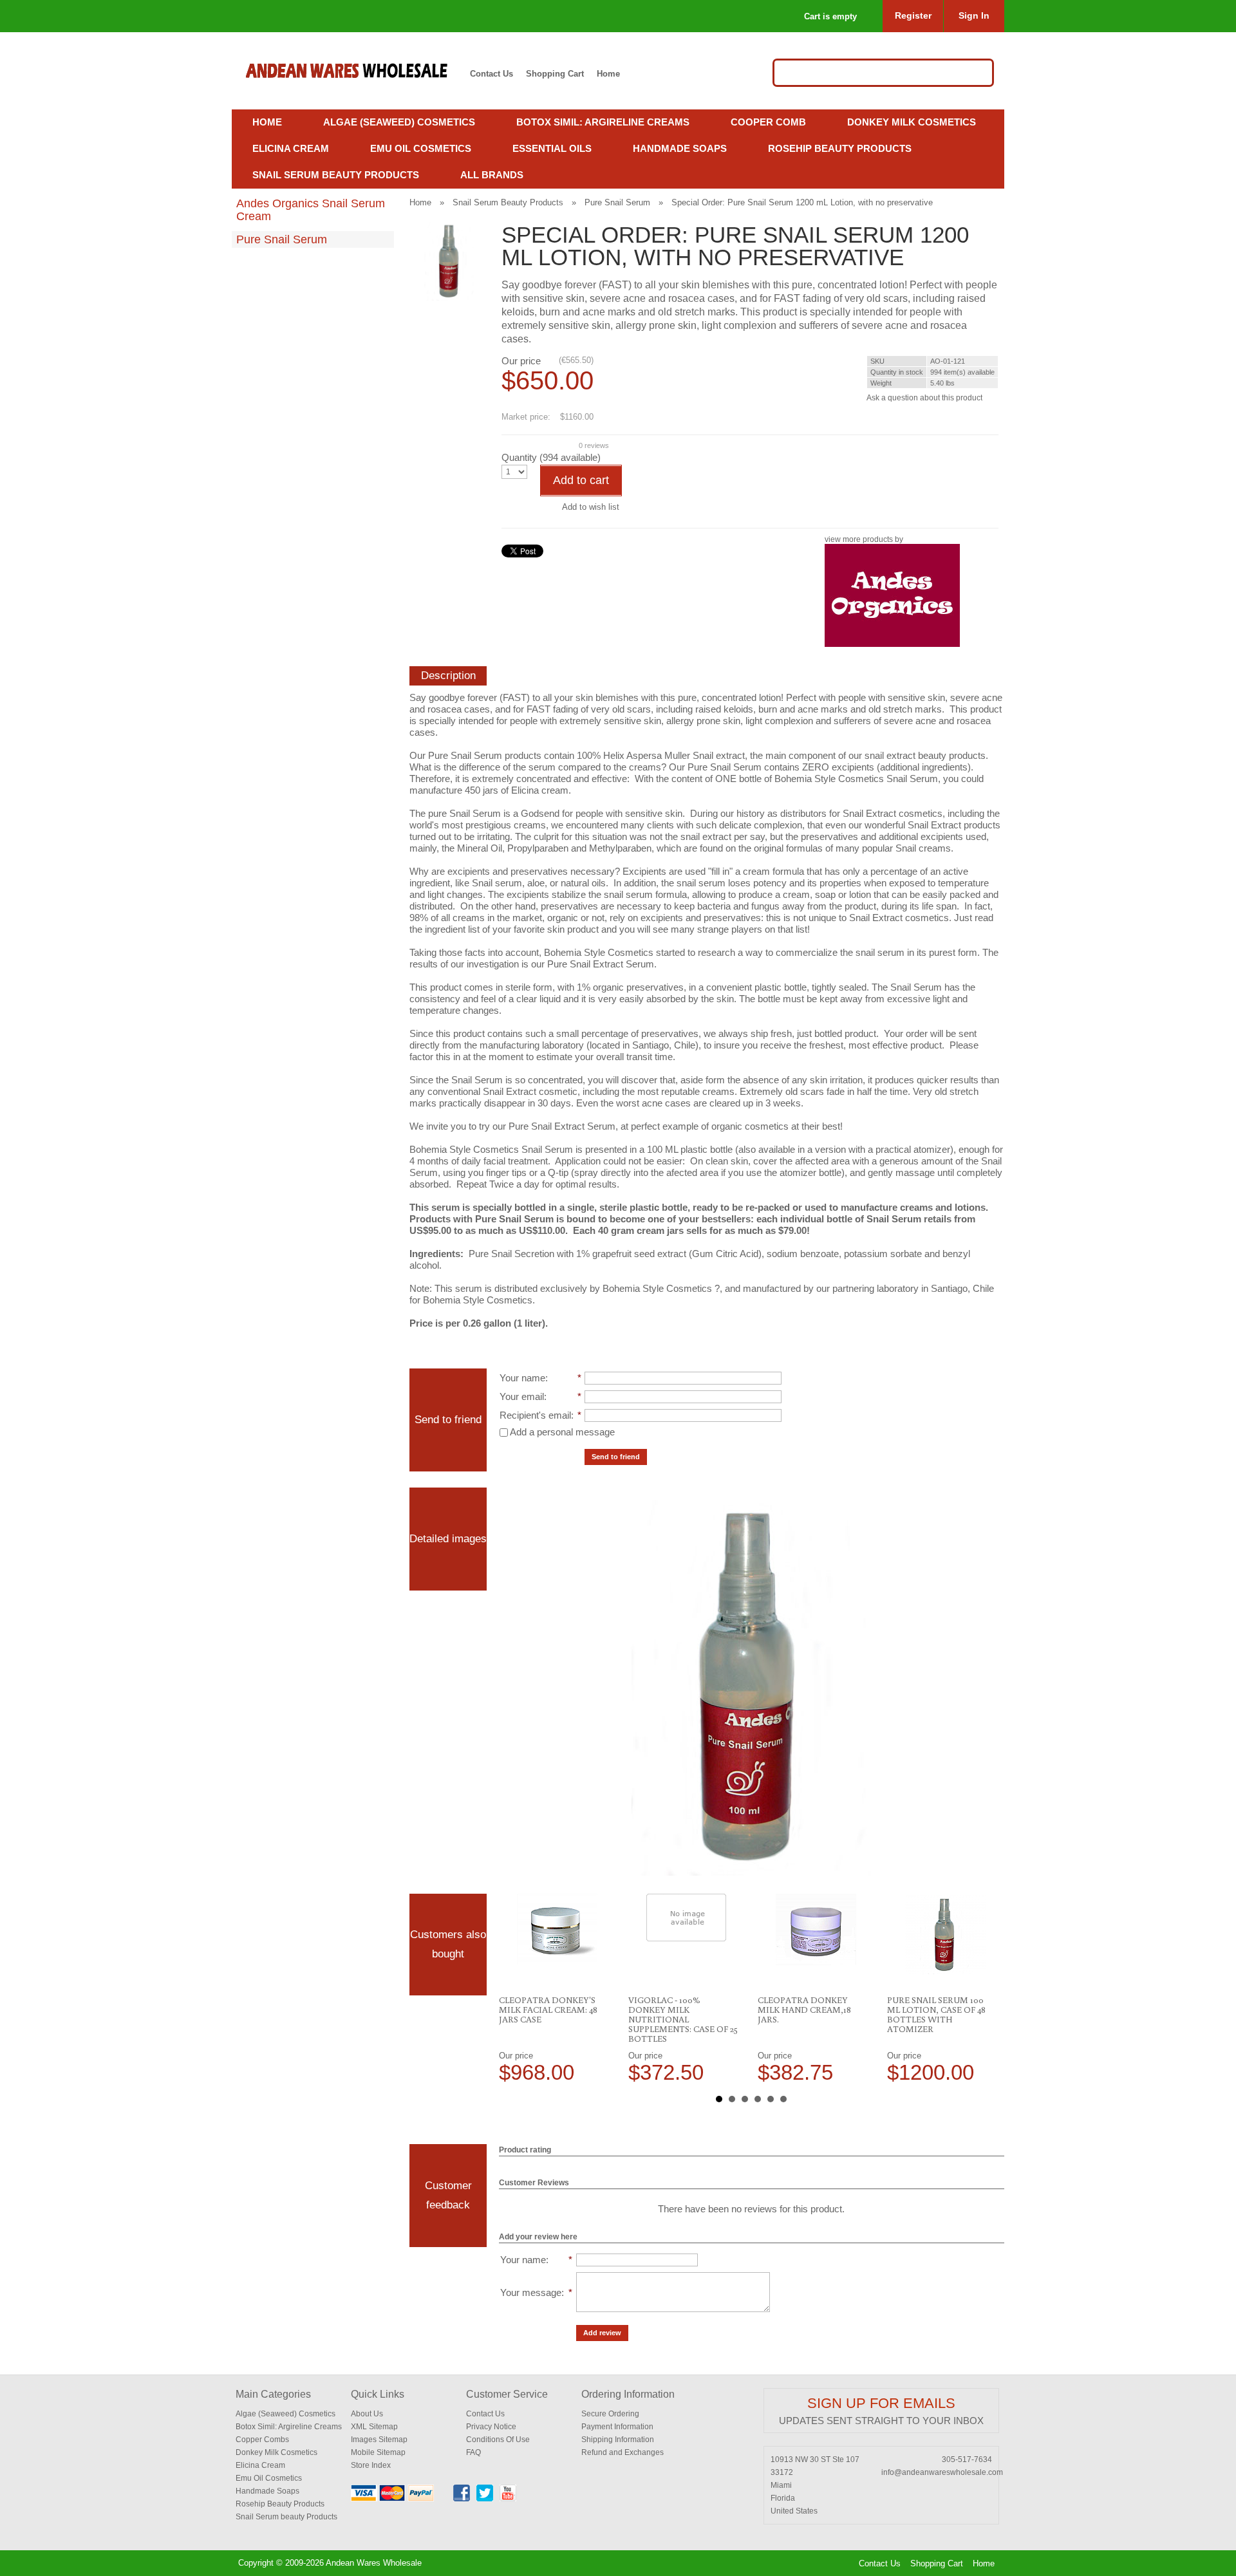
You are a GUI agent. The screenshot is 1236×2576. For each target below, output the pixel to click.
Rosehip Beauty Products (840, 148)
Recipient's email (535, 1415)
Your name (522, 1378)
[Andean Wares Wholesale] (353, 71)
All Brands (492, 175)
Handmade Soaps (680, 148)
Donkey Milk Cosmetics (912, 122)
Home (608, 74)
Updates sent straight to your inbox (881, 2421)
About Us (367, 2414)
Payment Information (617, 2427)
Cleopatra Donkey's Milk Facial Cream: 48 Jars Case (548, 2010)
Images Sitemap (379, 2440)
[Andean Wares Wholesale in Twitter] (485, 2499)
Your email (522, 1396)
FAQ (473, 2452)
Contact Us (492, 74)
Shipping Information (618, 2440)
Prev (516, 1988)
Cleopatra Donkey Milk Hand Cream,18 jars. (804, 2010)
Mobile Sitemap (378, 2452)
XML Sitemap (374, 2427)
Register (913, 15)
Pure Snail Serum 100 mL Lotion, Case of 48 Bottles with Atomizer (936, 2014)
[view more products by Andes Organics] (892, 644)
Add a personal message (561, 1432)
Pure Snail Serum (282, 239)
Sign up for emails (881, 2403)
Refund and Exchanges (623, 2452)
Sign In (974, 15)
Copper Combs (262, 2440)
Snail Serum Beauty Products (336, 175)
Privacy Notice (491, 2427)
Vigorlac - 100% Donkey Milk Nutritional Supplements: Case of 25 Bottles (683, 2019)
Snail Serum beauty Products (286, 2517)
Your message (531, 2292)
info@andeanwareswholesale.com (942, 2472)
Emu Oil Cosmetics (421, 148)
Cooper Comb (768, 122)
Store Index (371, 2465)
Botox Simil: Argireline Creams (603, 122)
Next (988, 1988)
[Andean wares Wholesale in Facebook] (462, 2499)
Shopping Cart (555, 74)
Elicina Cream (291, 148)
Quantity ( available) (551, 457)
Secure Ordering (610, 2414)
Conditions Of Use (498, 2440)
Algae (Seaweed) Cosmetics (399, 122)
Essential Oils (552, 148)
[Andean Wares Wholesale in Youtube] (508, 2499)
